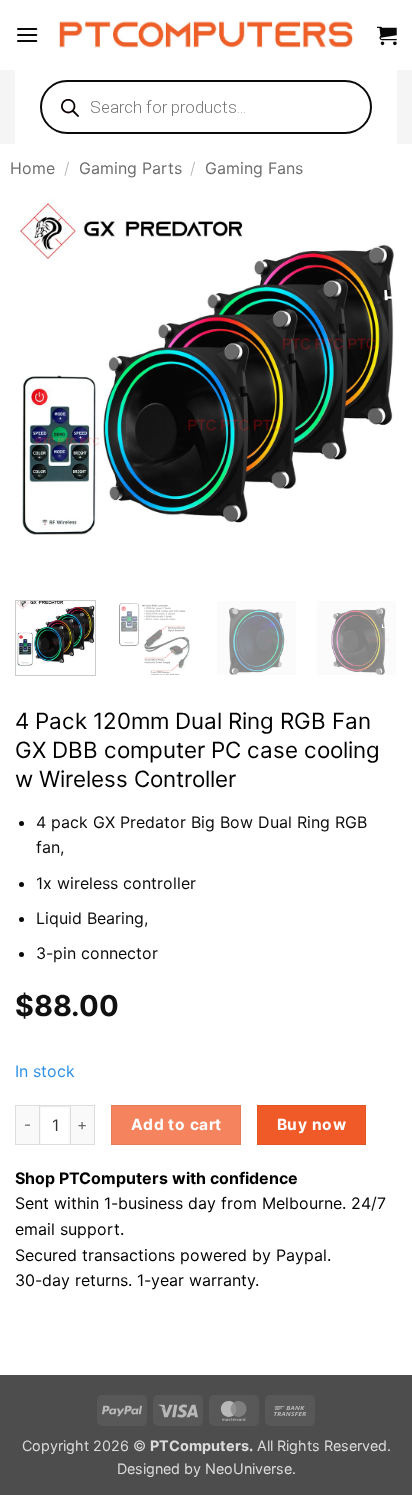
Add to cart (176, 1124)
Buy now (311, 1124)
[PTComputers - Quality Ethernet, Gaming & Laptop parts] (206, 35)
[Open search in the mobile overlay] (206, 107)
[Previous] (48, 389)
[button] (27, 34)
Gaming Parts (130, 168)
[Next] (364, 389)
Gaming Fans (254, 168)
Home (32, 168)
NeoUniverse (248, 1468)
